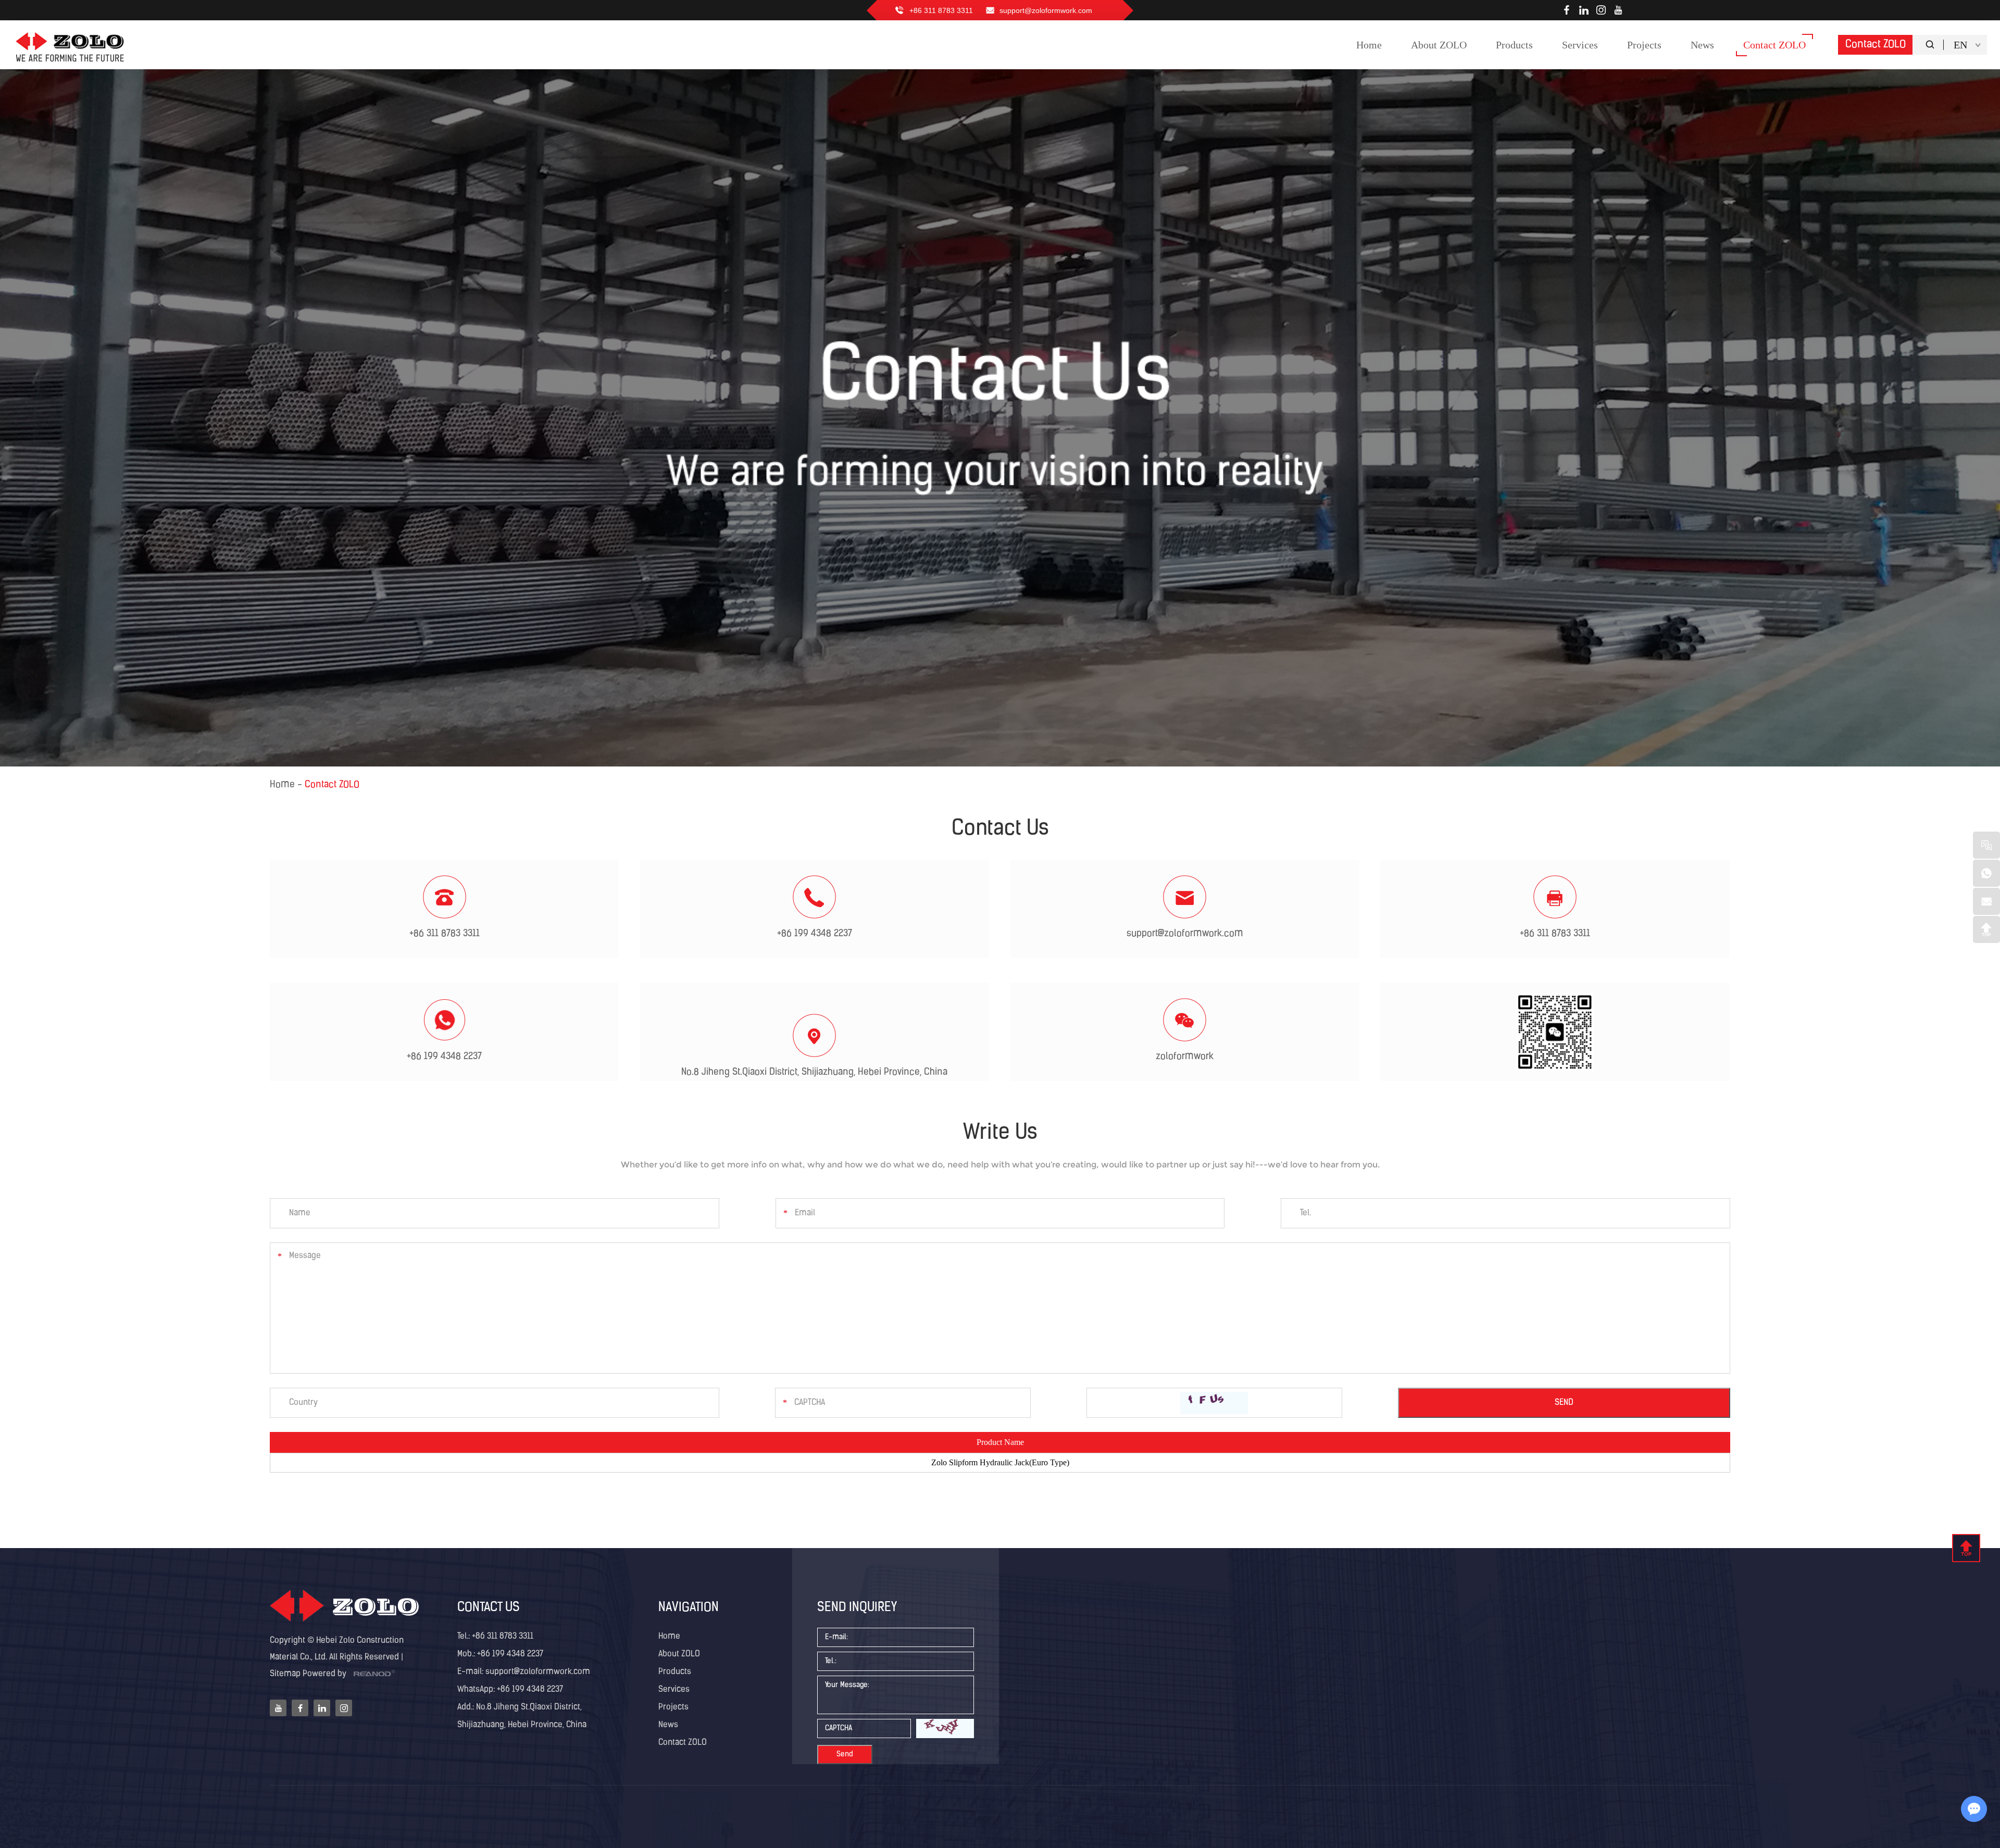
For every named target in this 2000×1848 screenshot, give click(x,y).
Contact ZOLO (1876, 45)
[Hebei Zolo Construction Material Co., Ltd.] (71, 45)
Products (675, 1672)
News (668, 1725)
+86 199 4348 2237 (444, 1057)
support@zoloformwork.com (1046, 10)
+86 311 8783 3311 (503, 1637)
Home (282, 785)
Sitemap (285, 1674)
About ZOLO (679, 1654)
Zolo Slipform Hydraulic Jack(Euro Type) (1000, 1462)
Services (674, 1690)
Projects (673, 1707)
